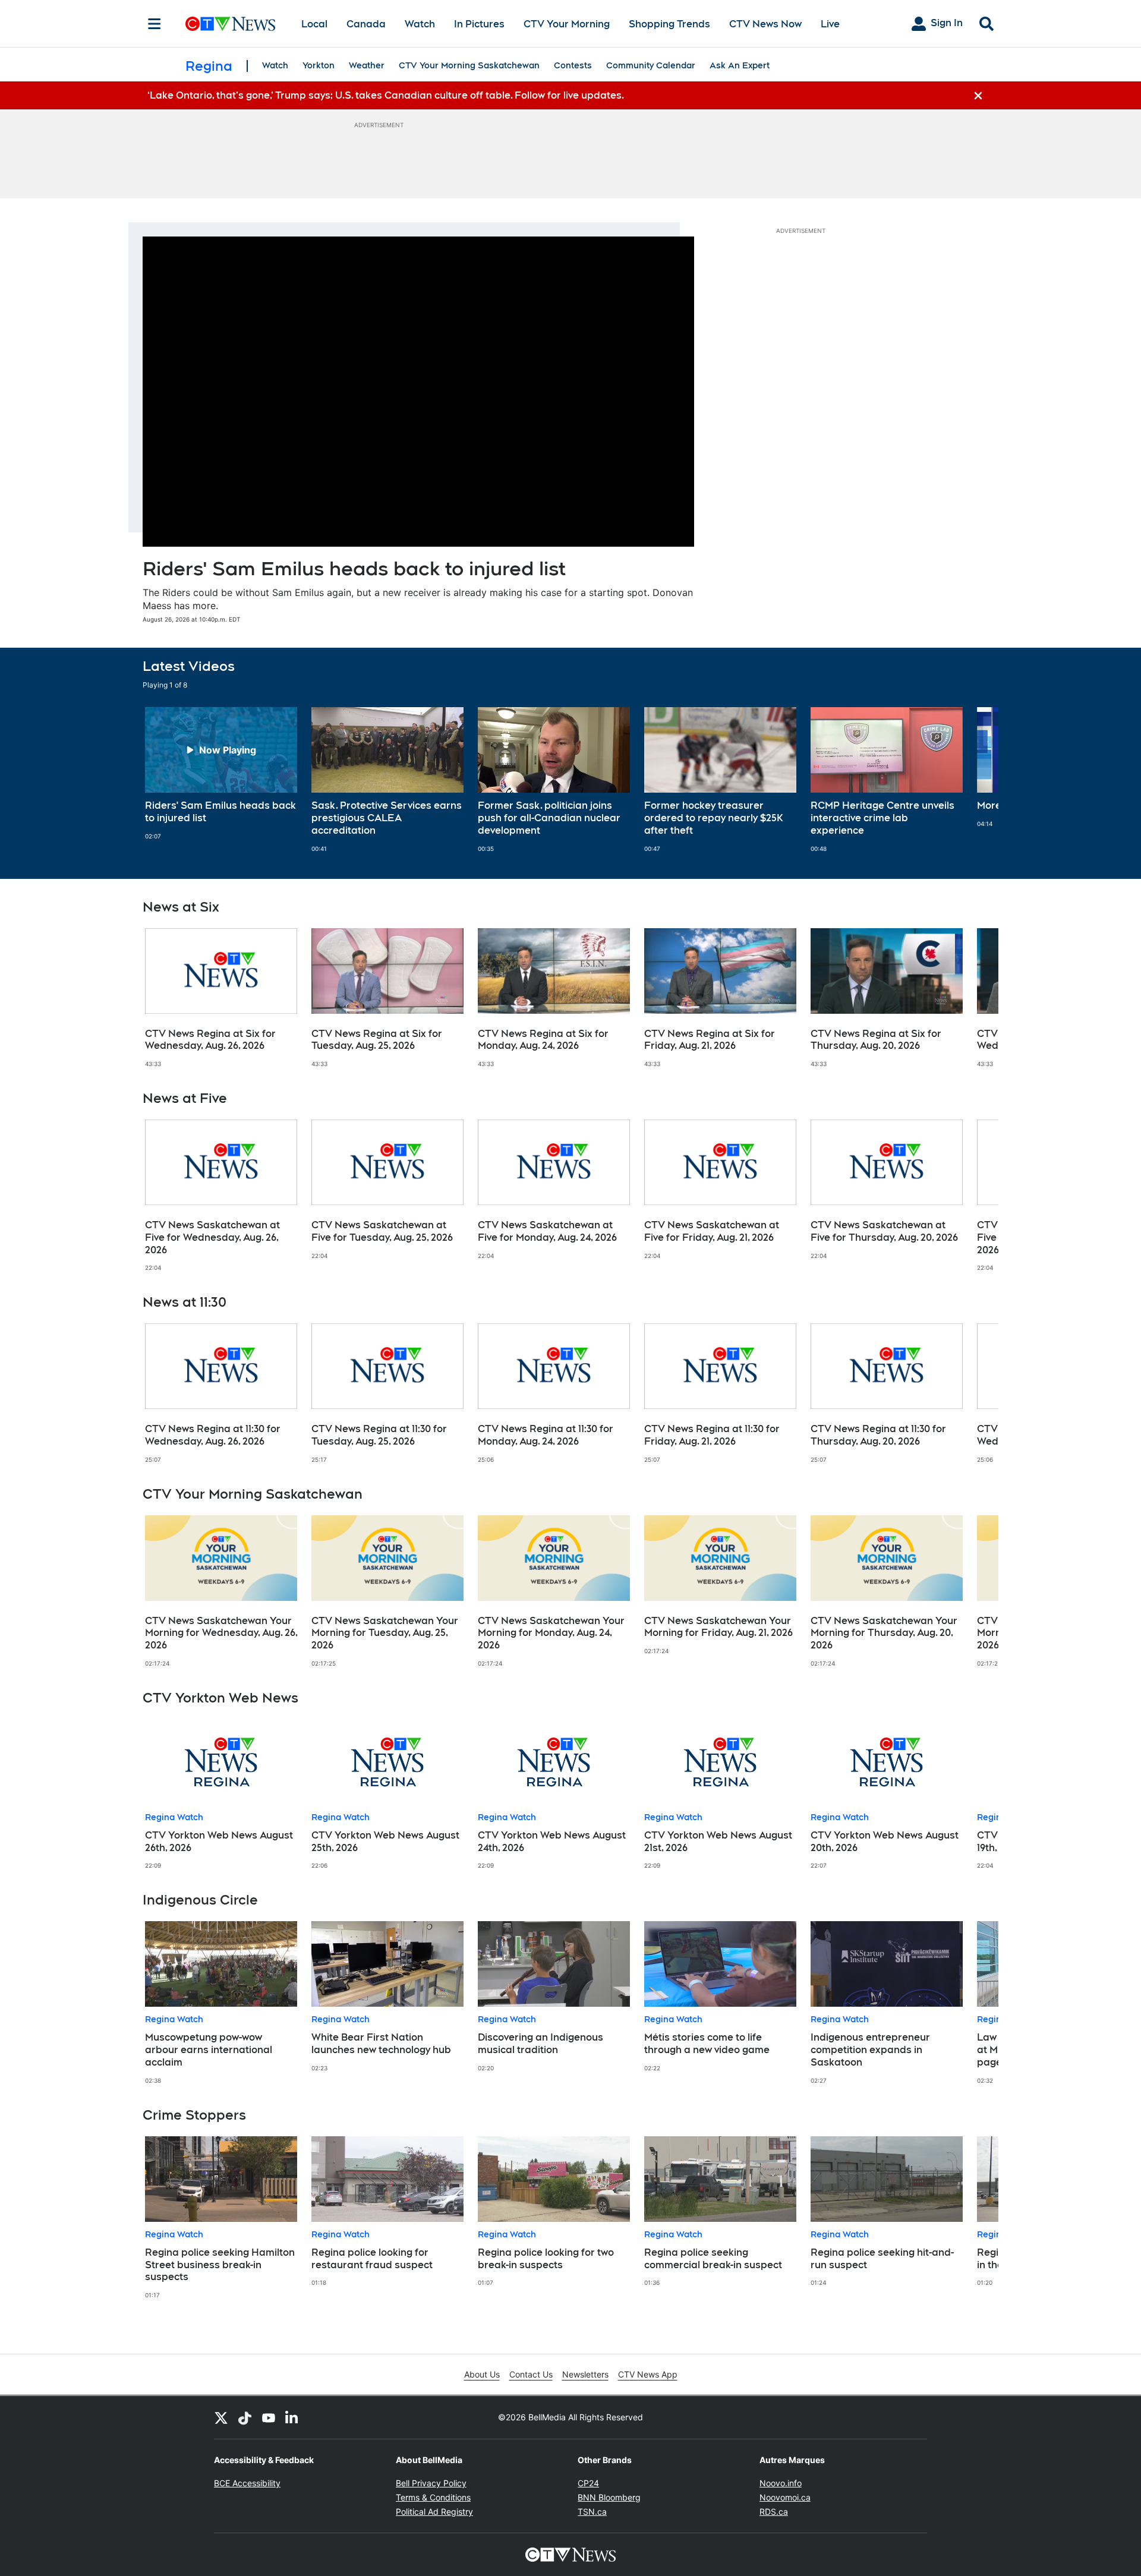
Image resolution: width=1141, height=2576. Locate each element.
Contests (573, 65)
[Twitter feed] (221, 2417)
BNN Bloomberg (609, 2497)
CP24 (588, 2483)
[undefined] (221, 774)
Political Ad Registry (434, 2512)
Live (830, 24)
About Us (482, 2374)
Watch (420, 24)
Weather (367, 65)
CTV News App (648, 2374)
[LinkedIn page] (292, 2417)
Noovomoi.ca (785, 2497)
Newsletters (585, 2374)
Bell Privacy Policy (431, 2483)
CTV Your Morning (567, 24)
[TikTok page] (245, 2417)
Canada (366, 24)
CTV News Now (765, 24)
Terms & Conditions (433, 2497)
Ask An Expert (740, 65)
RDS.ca (774, 2512)
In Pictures (479, 24)
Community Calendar (651, 65)
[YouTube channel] (269, 2417)
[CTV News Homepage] (230, 24)
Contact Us (531, 2374)
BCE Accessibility (247, 2483)
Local (314, 24)
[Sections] (155, 24)
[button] (975, 780)
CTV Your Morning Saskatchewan (469, 65)
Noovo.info (781, 2483)
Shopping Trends (669, 24)
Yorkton (319, 65)
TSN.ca (592, 2512)
